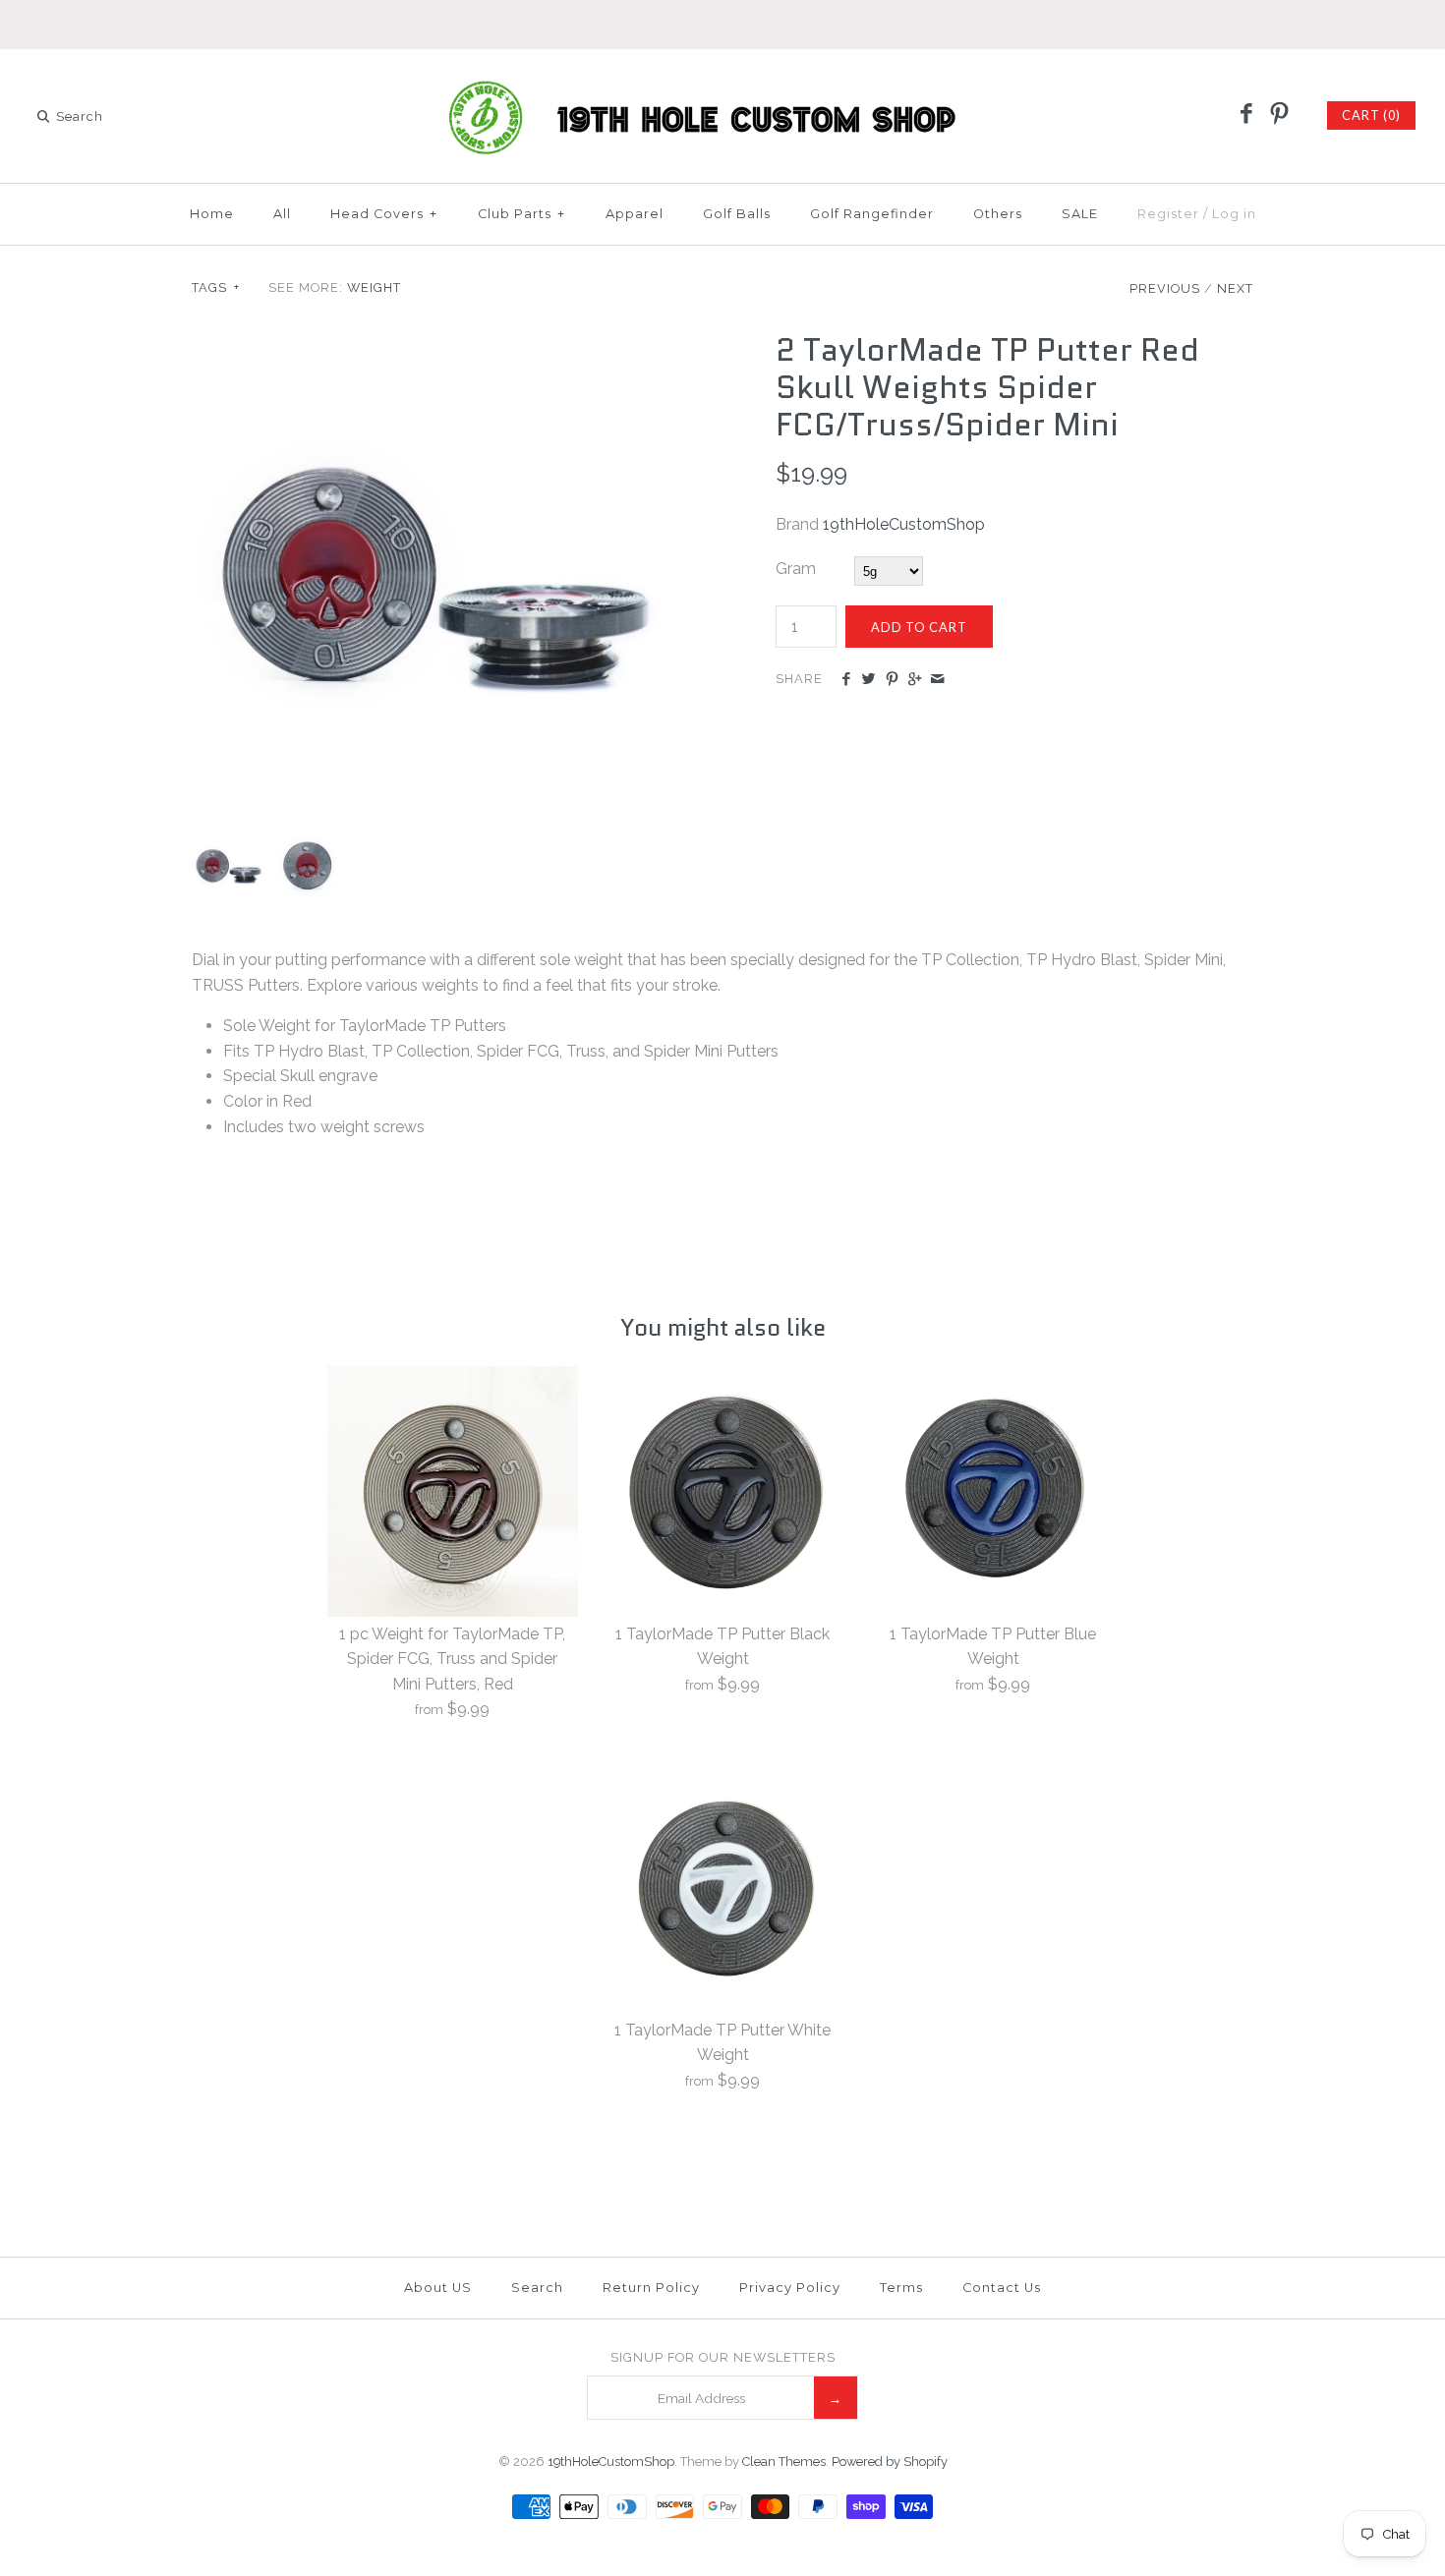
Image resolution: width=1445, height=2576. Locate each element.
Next (1235, 288)
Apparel (635, 214)
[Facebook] (1246, 115)
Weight (374, 287)
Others (998, 214)
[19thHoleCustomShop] (722, 81)
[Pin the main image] (892, 680)
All (282, 214)
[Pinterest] (1279, 115)
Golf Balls (737, 214)
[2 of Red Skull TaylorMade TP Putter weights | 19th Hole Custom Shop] (431, 343)
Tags (216, 287)
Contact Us (1002, 2288)
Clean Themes (784, 2462)
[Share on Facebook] (846, 680)
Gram (796, 569)
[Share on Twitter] (868, 680)
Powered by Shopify (890, 2462)
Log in (1234, 214)
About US (438, 2288)
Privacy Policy (790, 2288)
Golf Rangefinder (872, 214)
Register (1168, 214)
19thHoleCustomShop (904, 524)
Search (537, 2288)
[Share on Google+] (915, 680)
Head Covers (384, 214)
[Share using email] (937, 680)
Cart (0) (1371, 115)
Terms (901, 2288)
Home (212, 214)
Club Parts (521, 214)
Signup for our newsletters (723, 2357)
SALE (1080, 214)
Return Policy (651, 2288)
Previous (1165, 288)
